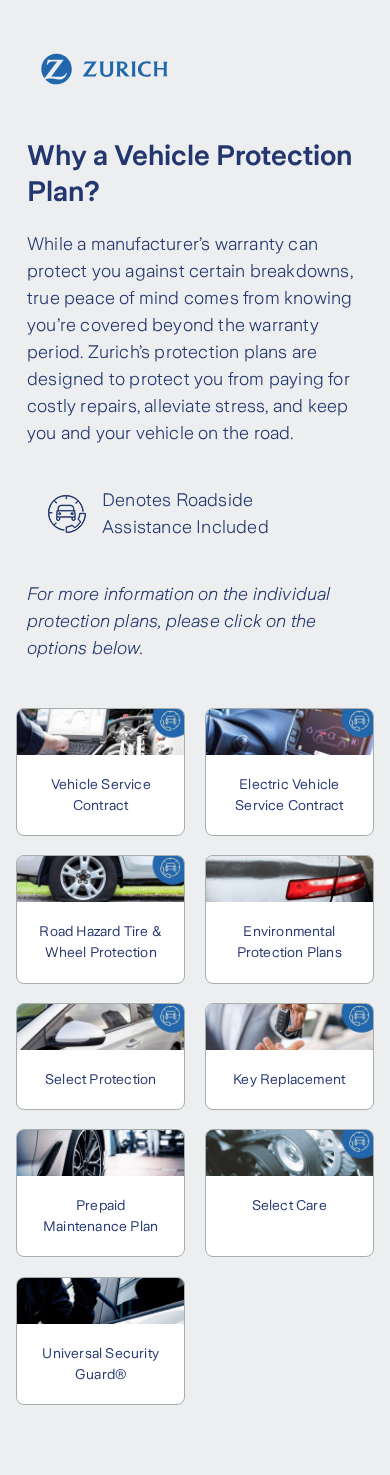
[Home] (104, 68)
